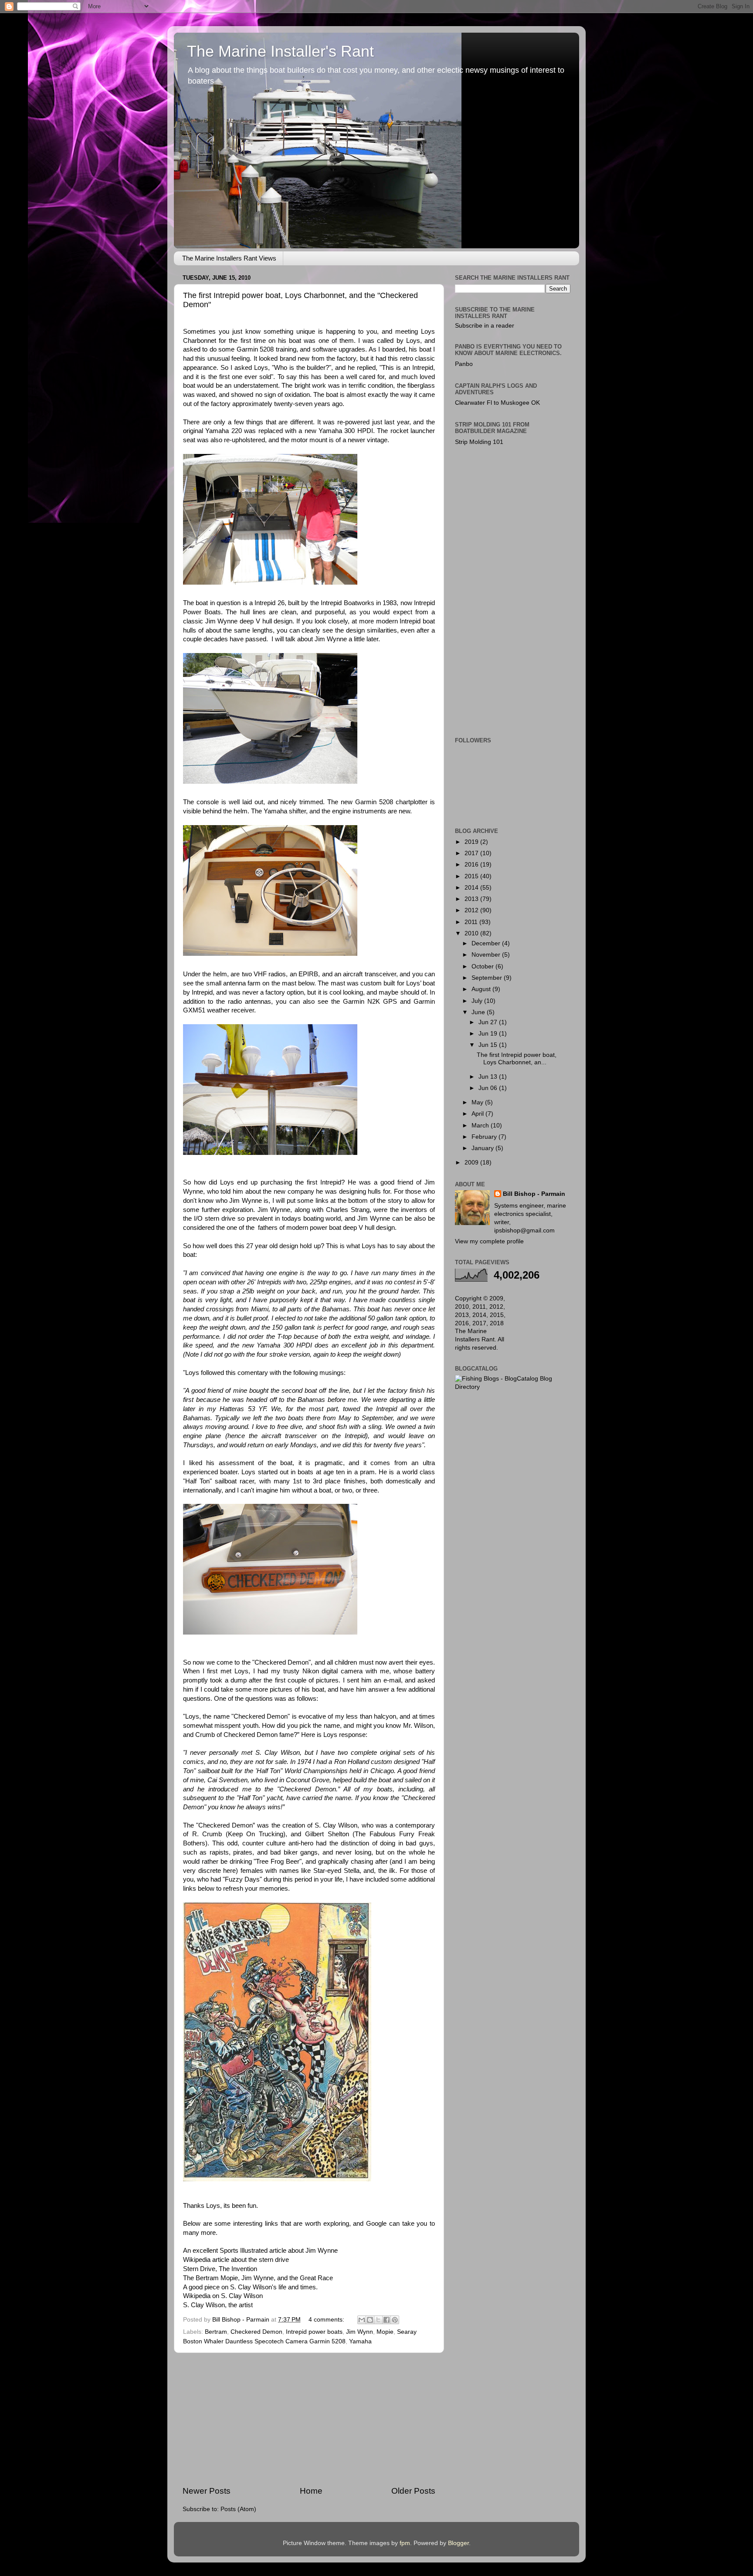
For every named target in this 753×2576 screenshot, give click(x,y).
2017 (472, 853)
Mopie (385, 2332)
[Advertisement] (309, 2419)
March (481, 1126)
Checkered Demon (256, 2332)
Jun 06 (489, 1088)
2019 (472, 842)
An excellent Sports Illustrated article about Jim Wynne (260, 2251)
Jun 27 (489, 1022)
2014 (472, 888)
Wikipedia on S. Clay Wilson (223, 2296)
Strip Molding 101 (479, 442)
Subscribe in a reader (485, 326)
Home (311, 2491)
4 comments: (327, 2320)
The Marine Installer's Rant (280, 51)
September (488, 978)
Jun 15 (489, 1045)
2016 (472, 865)
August (482, 989)
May (478, 1102)
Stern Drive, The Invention (220, 2269)
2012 (472, 910)
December (487, 943)
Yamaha (360, 2341)
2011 (472, 922)
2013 (472, 899)
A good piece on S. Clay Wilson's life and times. (250, 2287)
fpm (405, 2543)
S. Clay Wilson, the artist (218, 2305)
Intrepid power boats (314, 2332)
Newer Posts (207, 2491)
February (485, 1137)
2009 (472, 1163)
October (483, 966)
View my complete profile (489, 1241)
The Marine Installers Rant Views (229, 258)
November (487, 955)
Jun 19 (489, 1034)
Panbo (464, 364)
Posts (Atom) (238, 2509)
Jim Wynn (360, 2332)
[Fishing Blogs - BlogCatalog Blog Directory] (513, 1387)
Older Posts (413, 2491)
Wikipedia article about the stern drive (236, 2260)
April (478, 1114)
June (479, 1012)
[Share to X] (378, 2320)
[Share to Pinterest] (395, 2320)
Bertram (216, 2332)
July (478, 1001)
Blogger (458, 2543)
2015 (472, 876)
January (483, 1148)
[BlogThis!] (370, 2320)
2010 (472, 933)
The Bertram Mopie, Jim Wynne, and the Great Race (258, 2278)
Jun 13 (489, 1077)
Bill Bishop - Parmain (534, 1194)
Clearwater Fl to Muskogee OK (497, 403)
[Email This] (362, 2320)
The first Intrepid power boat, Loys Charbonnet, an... (517, 1058)
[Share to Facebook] (387, 2320)
